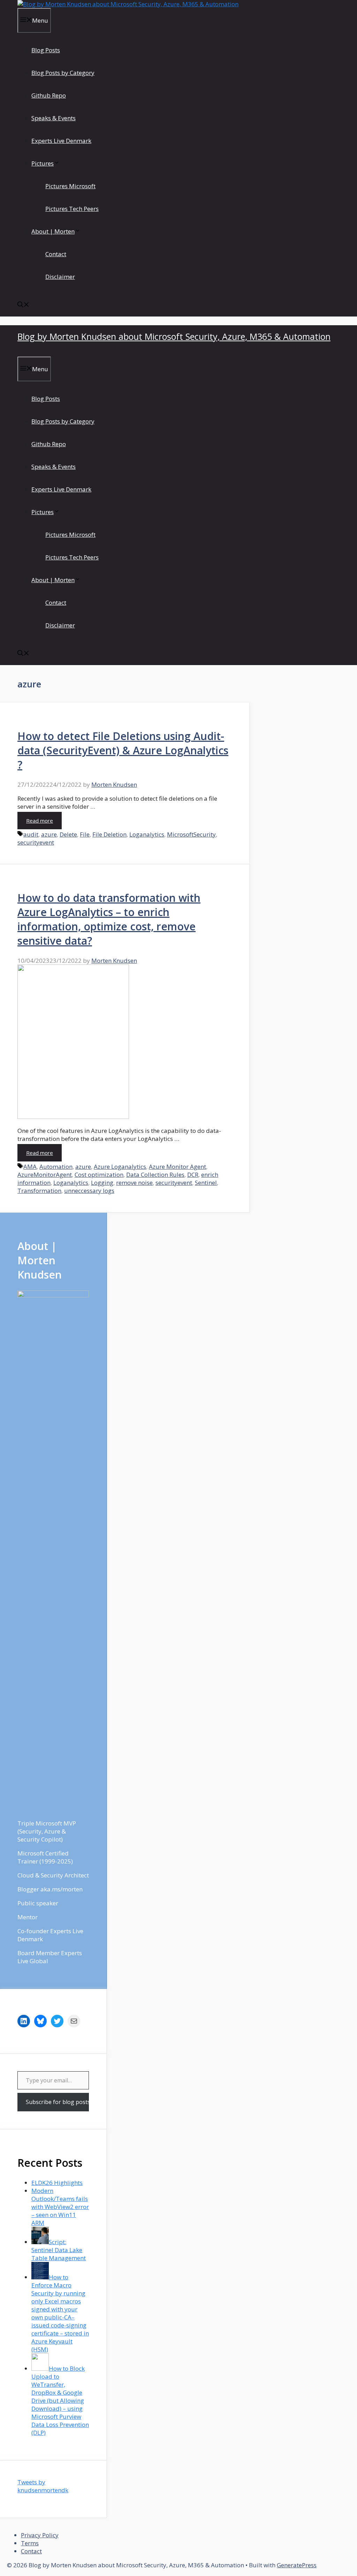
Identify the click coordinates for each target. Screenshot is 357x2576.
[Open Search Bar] (23, 305)
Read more (40, 821)
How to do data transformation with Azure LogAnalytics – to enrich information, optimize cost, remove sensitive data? (109, 919)
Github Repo (49, 95)
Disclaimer (60, 277)
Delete (68, 834)
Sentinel (206, 1183)
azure (49, 834)
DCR (193, 1175)
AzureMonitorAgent (45, 1175)
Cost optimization (99, 1175)
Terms (30, 2543)
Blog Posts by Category (63, 73)
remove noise (134, 1183)
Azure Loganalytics (120, 1167)
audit (31, 834)
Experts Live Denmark (61, 141)
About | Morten (53, 231)
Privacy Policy (40, 2535)
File (85, 834)
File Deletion (109, 834)
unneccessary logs (89, 1191)
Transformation (39, 1191)
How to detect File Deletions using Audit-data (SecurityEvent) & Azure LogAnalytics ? (123, 750)
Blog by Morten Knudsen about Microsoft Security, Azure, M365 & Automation (174, 336)
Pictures (43, 163)
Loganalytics (147, 834)
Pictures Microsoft (70, 186)
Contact (56, 254)
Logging (102, 1183)
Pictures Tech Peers (72, 209)
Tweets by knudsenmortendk (43, 2486)
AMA (30, 1167)
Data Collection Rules (155, 1175)
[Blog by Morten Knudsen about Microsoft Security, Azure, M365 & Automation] (128, 4)
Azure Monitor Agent (177, 1167)
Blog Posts (46, 50)
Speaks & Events (54, 118)
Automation (56, 1167)
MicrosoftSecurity (191, 834)
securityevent (36, 842)
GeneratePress (297, 2565)
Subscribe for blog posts (57, 2102)
